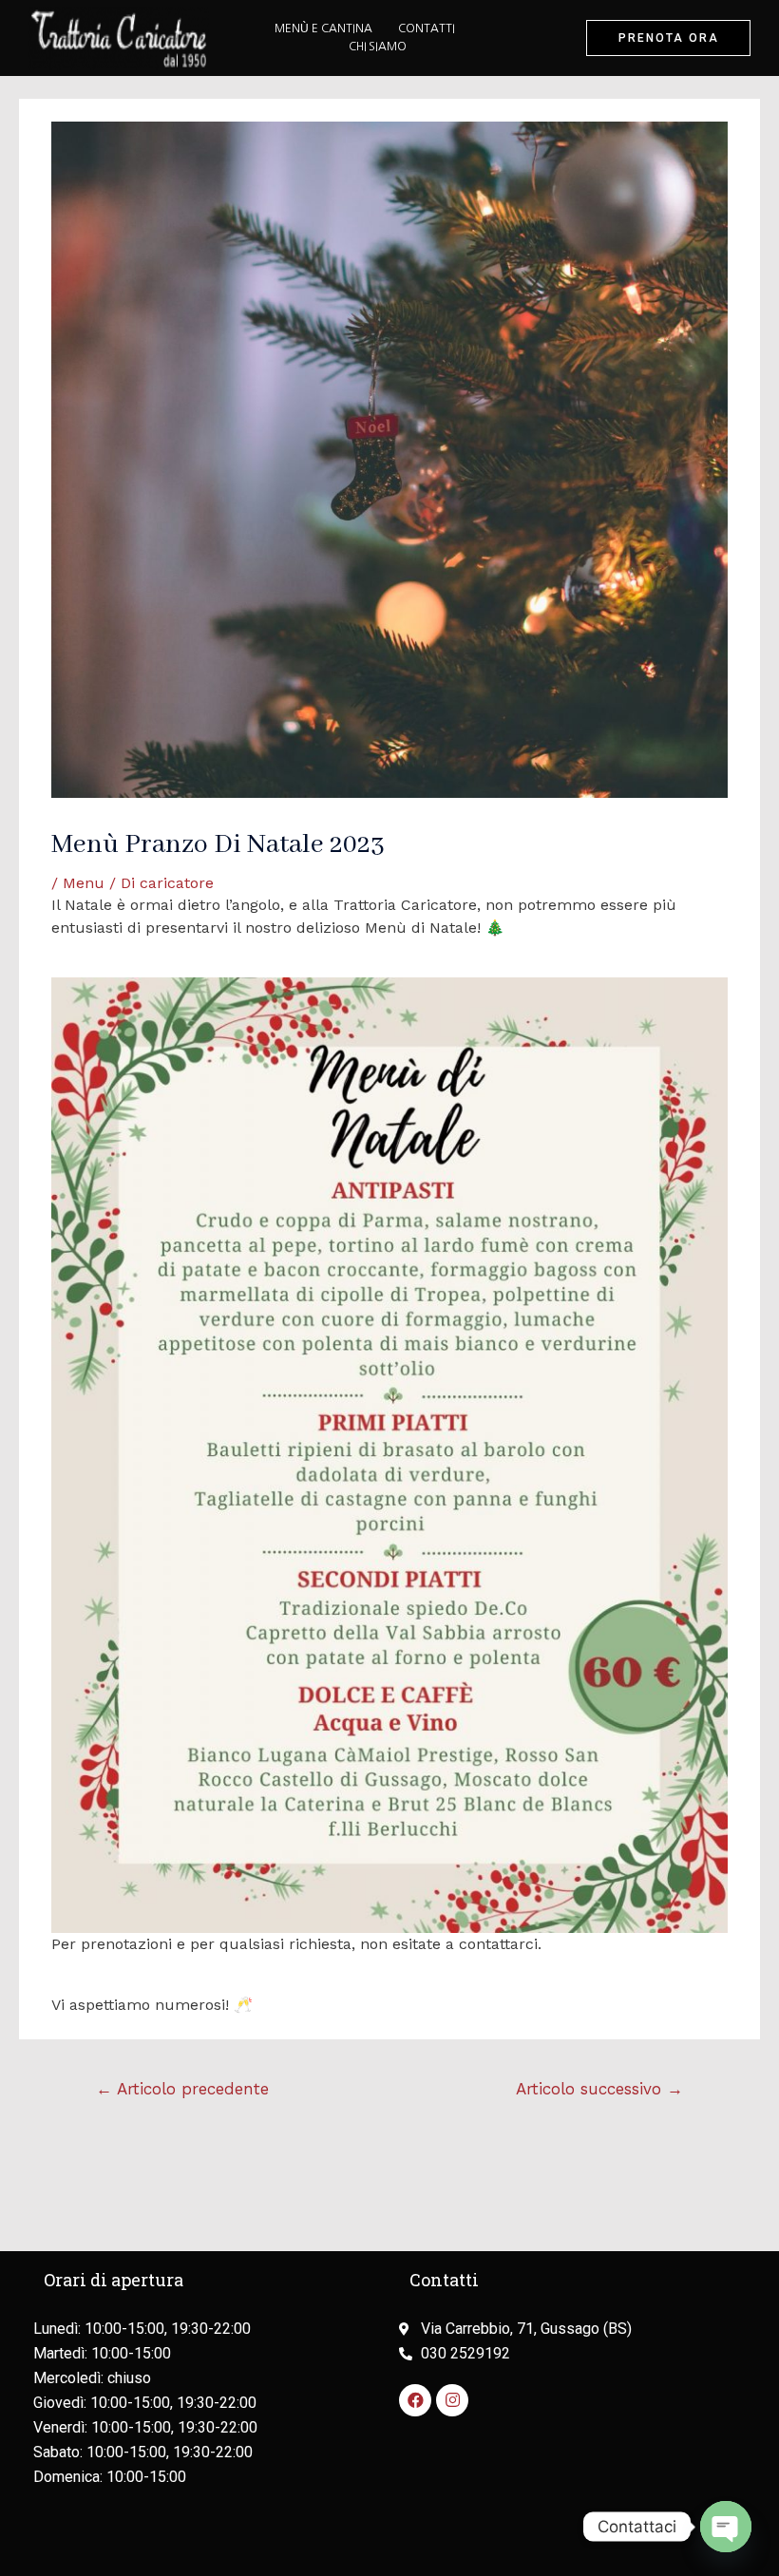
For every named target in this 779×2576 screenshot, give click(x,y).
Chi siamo (378, 47)
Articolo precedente (182, 2089)
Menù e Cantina (323, 28)
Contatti (427, 28)
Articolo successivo (599, 2089)
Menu (84, 883)
